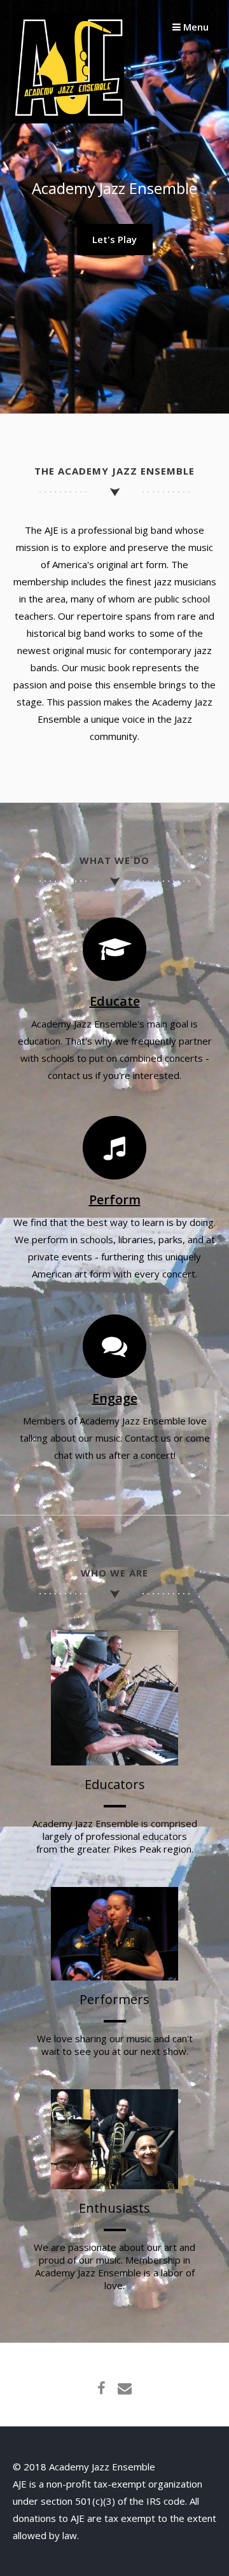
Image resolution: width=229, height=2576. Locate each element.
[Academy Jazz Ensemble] (68, 120)
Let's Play (114, 239)
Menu (195, 27)
